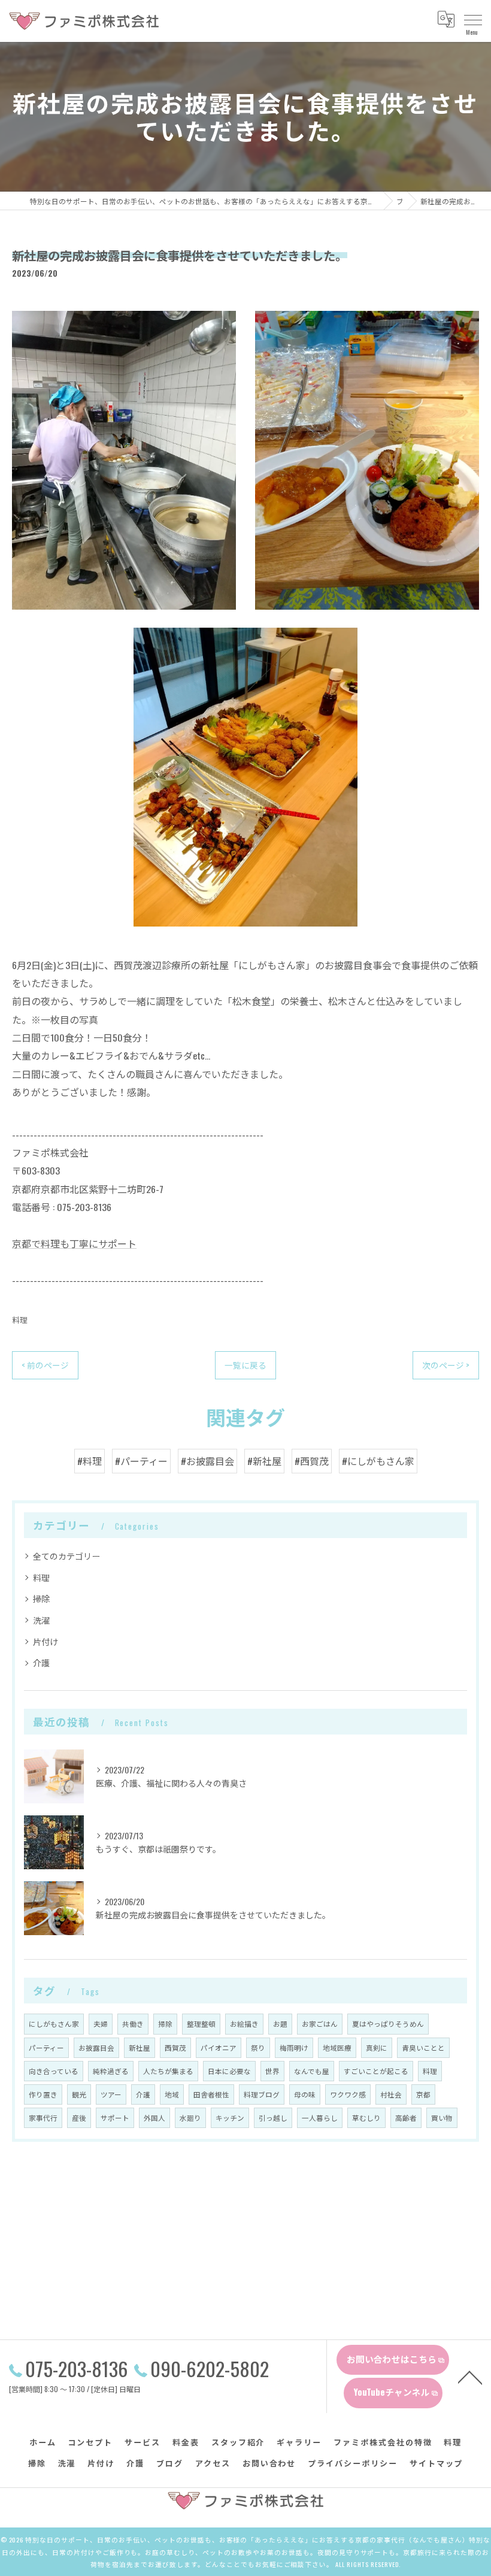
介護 (41, 1662)
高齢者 (406, 2118)
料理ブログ (262, 2094)
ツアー (111, 2094)
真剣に (377, 2047)
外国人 (154, 2118)
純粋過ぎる (111, 2071)
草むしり (366, 2118)
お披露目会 (96, 2047)
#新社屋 (264, 1461)
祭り (258, 2047)
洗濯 (41, 1620)
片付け (46, 1641)
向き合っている (54, 2071)
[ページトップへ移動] (470, 2377)
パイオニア (219, 2047)
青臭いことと (423, 2047)
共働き (133, 2023)
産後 (79, 2118)
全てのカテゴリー (66, 1556)
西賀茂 (175, 2047)
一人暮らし (320, 2118)
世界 (272, 2071)
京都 (423, 2094)
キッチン (230, 2118)
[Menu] (472, 19)
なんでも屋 (312, 2071)
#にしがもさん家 (378, 1461)
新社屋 (140, 2047)
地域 (172, 2094)
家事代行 (43, 2118)
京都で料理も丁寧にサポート (74, 1243)
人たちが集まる (168, 2071)
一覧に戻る (245, 1365)
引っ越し (273, 2118)
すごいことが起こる (376, 2071)
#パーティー (141, 1461)
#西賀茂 (312, 1461)
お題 (280, 2023)
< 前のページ (45, 1365)
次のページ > (446, 1365)
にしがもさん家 (54, 2023)
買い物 (442, 2118)
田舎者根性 (211, 2094)
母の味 (305, 2094)
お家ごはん (320, 2023)
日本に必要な (229, 2071)
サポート (115, 2118)
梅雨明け (294, 2047)
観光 (79, 2094)
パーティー (46, 2047)
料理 (20, 1320)
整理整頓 (201, 2023)
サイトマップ (437, 2463)
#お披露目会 (207, 1461)
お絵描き (244, 2023)
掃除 (41, 1598)
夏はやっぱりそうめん (388, 2023)
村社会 (391, 2094)
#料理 (90, 1461)
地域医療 (337, 2047)
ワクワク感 (348, 2094)
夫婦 (101, 2023)
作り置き (43, 2094)
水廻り (190, 2118)
